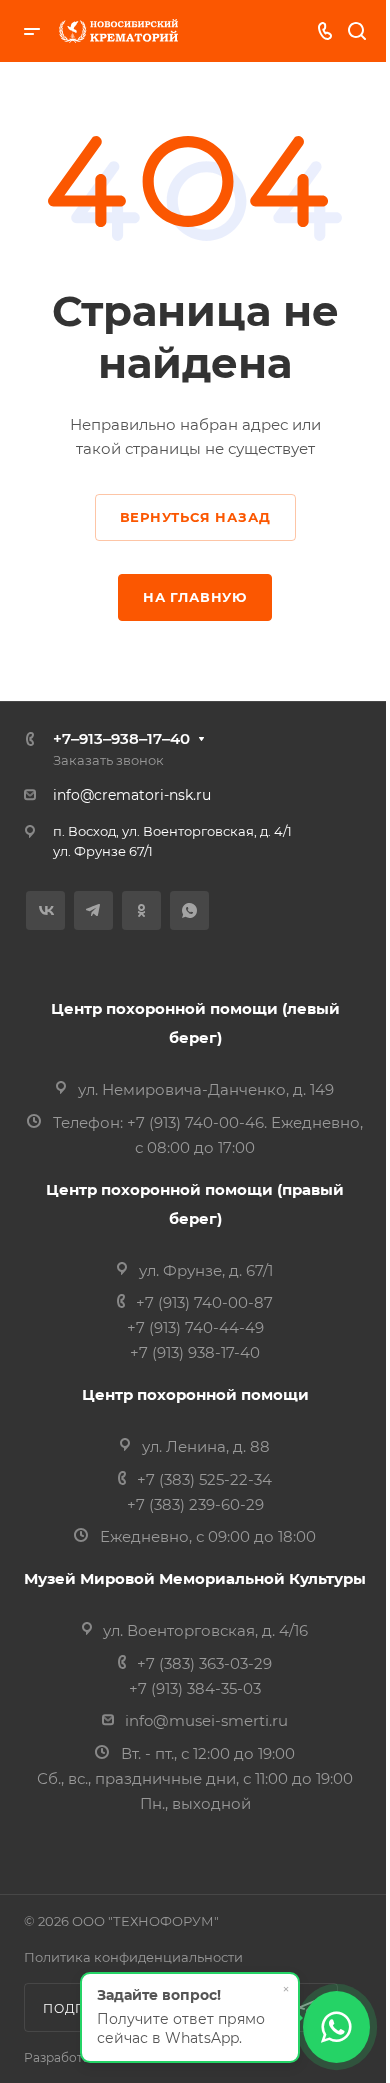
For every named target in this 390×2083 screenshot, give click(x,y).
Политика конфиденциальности (133, 1957)
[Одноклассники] (141, 910)
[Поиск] (356, 31)
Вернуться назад (195, 517)
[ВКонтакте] (45, 910)
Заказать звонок (108, 760)
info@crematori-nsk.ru (132, 795)
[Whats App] (189, 910)
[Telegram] (93, 910)
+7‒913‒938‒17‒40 (121, 738)
